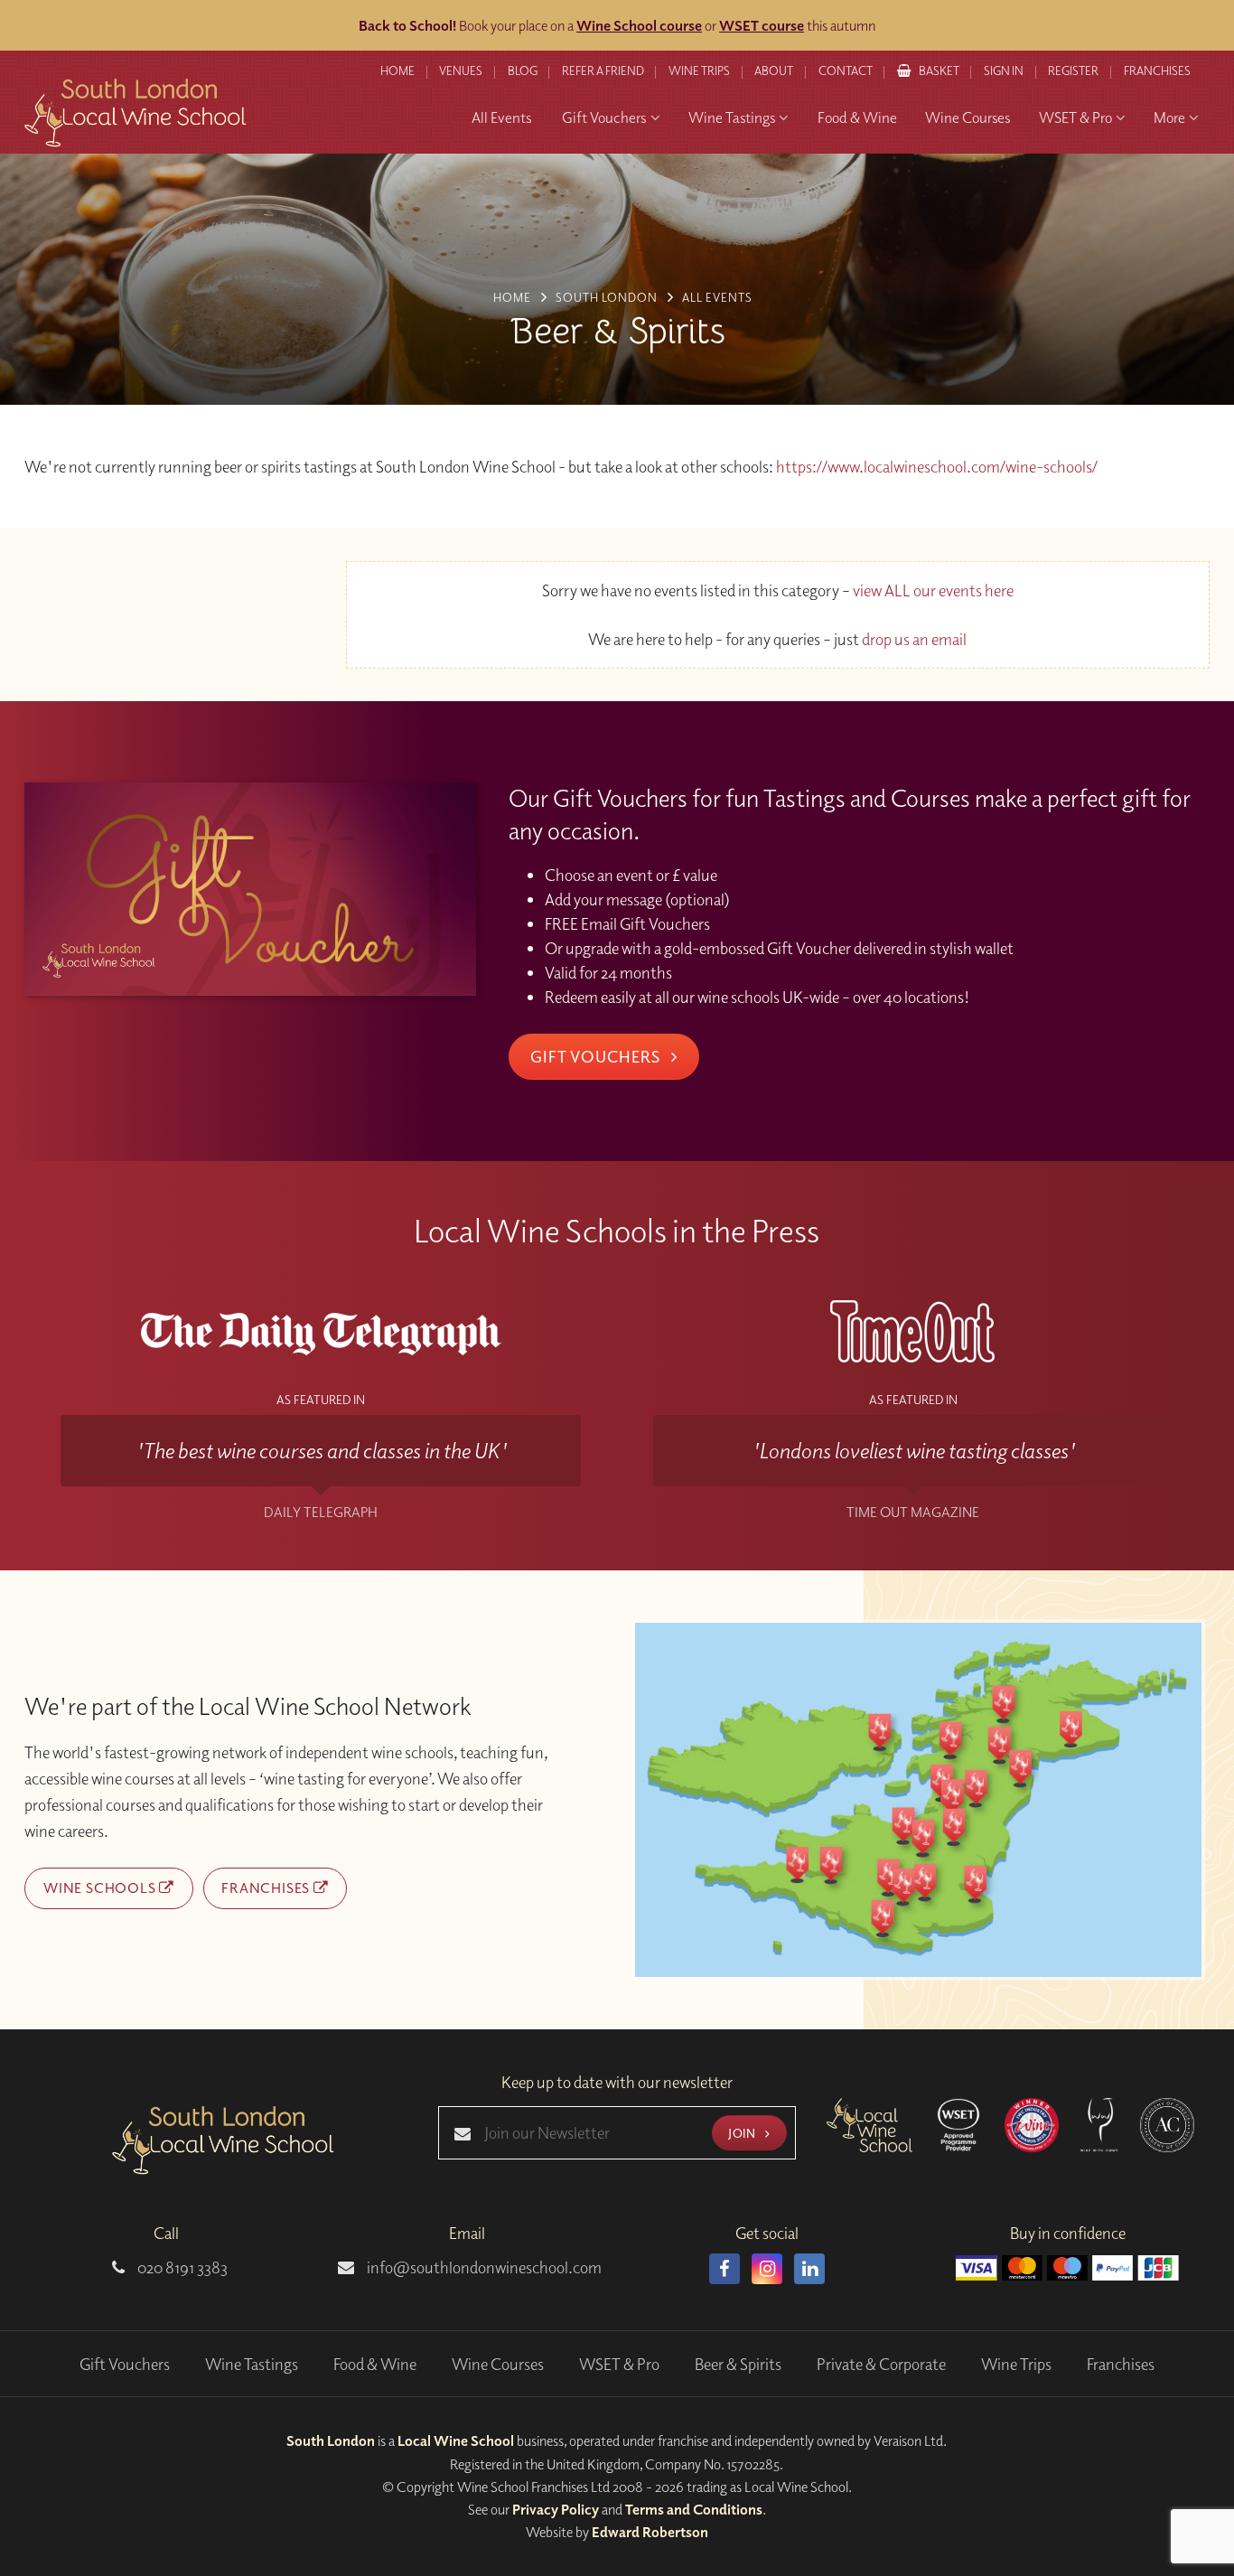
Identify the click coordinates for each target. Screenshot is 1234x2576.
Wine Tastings (252, 2364)
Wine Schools (101, 1888)
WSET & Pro (619, 2364)
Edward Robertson (650, 2532)
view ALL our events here (933, 590)
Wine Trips (1016, 2364)
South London (331, 2440)
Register (1073, 70)
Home (397, 70)
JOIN (743, 2133)
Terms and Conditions (694, 2509)
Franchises (1157, 70)
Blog (523, 70)
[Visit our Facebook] (725, 2269)
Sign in (1004, 70)
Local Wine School (456, 2440)
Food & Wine (375, 2364)
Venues (461, 70)
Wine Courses (498, 2364)
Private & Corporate (881, 2364)
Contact (846, 70)
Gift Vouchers (597, 1056)
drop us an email (914, 639)
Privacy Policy (556, 2509)
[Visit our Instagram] (767, 2269)
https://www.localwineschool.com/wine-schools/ (937, 467)
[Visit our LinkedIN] (809, 2269)
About (774, 70)
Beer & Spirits (738, 2364)
